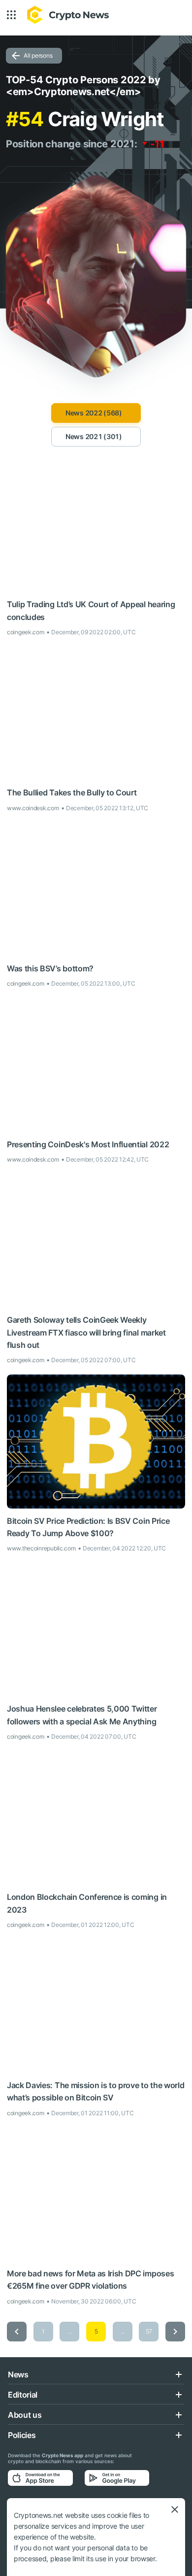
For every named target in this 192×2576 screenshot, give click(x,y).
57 (149, 2331)
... (69, 2331)
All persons (38, 55)
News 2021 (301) (94, 436)
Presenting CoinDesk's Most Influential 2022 (88, 1144)
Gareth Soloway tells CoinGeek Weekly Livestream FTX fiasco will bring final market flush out (86, 1332)
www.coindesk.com (33, 808)
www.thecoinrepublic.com (41, 1548)
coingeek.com (26, 632)
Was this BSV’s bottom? (50, 968)
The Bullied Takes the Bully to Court (72, 792)
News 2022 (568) (94, 413)
